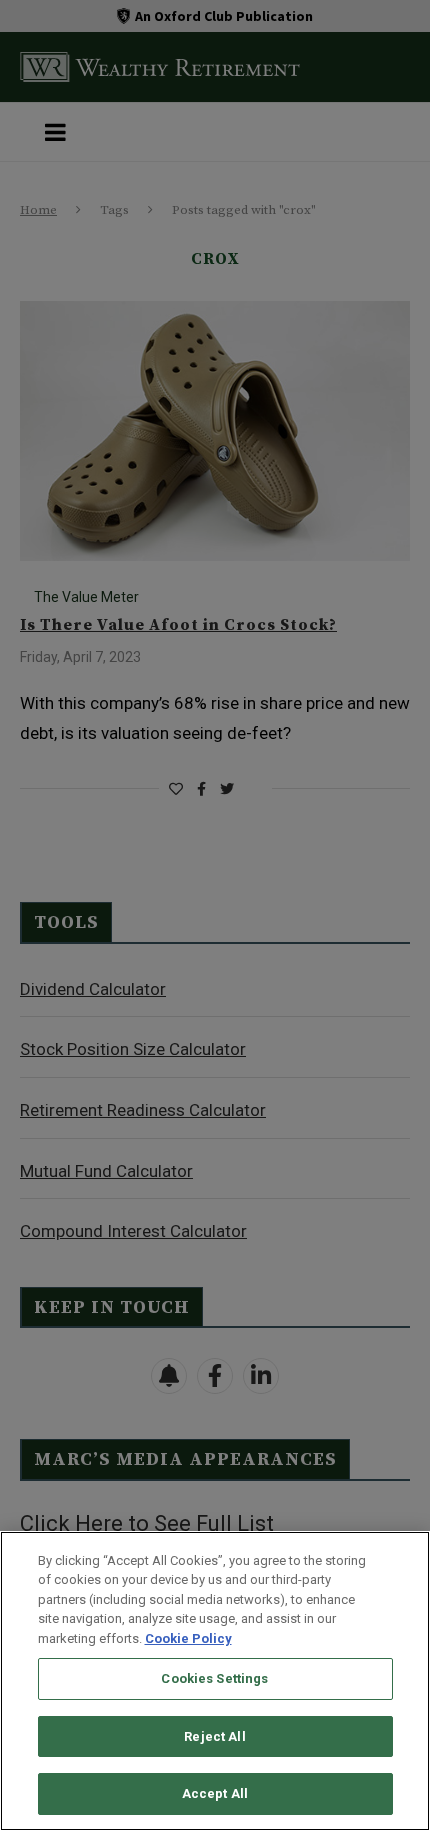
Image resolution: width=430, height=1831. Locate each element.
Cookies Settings (214, 1678)
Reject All (214, 1736)
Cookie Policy (188, 1638)
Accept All (215, 1793)
